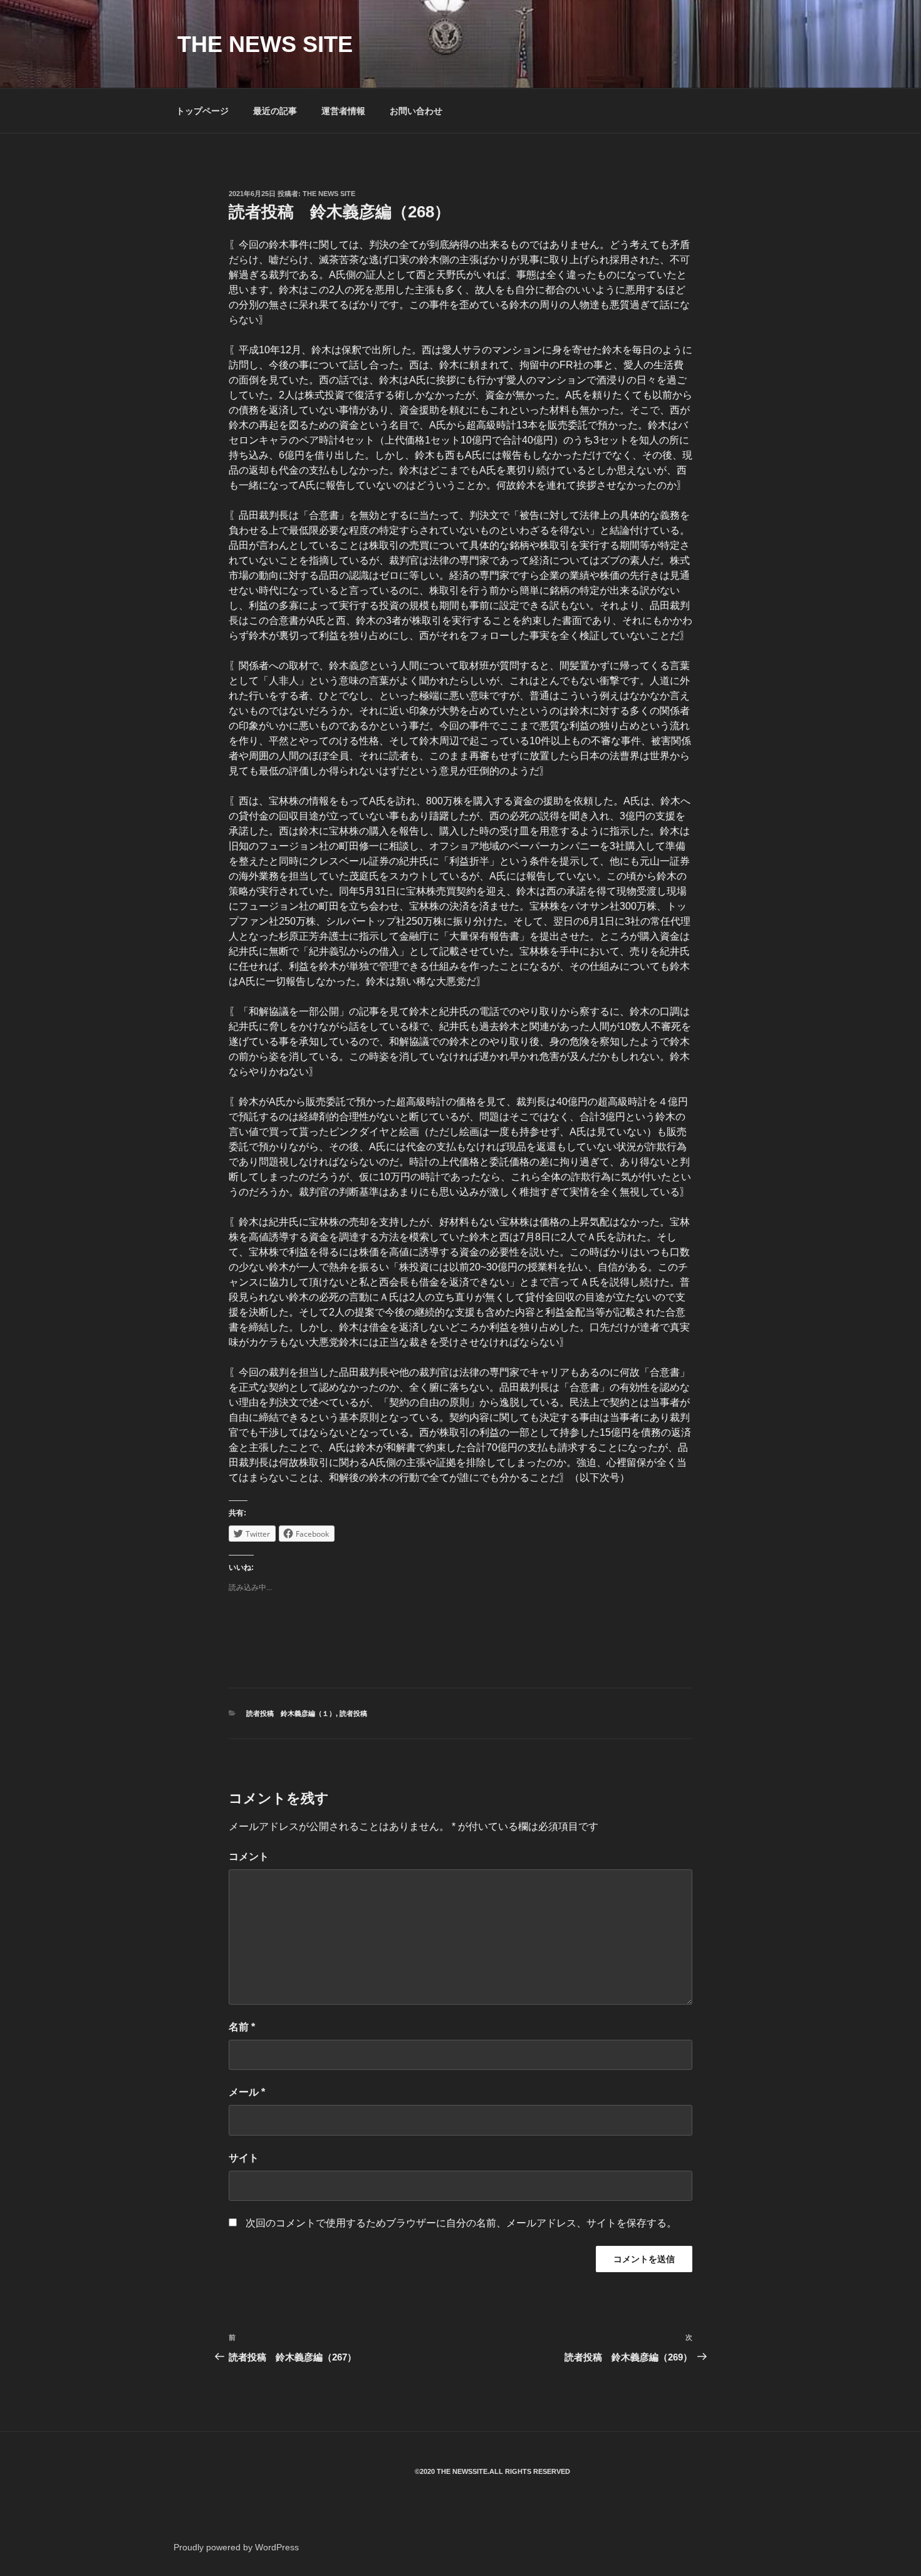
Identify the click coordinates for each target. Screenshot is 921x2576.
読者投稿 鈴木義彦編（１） (291, 1713)
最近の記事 (275, 111)
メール (247, 2092)
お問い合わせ (416, 111)
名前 (242, 2027)
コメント (249, 1857)
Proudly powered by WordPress (236, 2547)
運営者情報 (343, 111)
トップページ (202, 111)
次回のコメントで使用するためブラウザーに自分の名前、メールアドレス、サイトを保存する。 (461, 2223)
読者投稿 (353, 1713)
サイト (244, 2158)
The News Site (329, 194)
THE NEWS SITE (265, 44)
